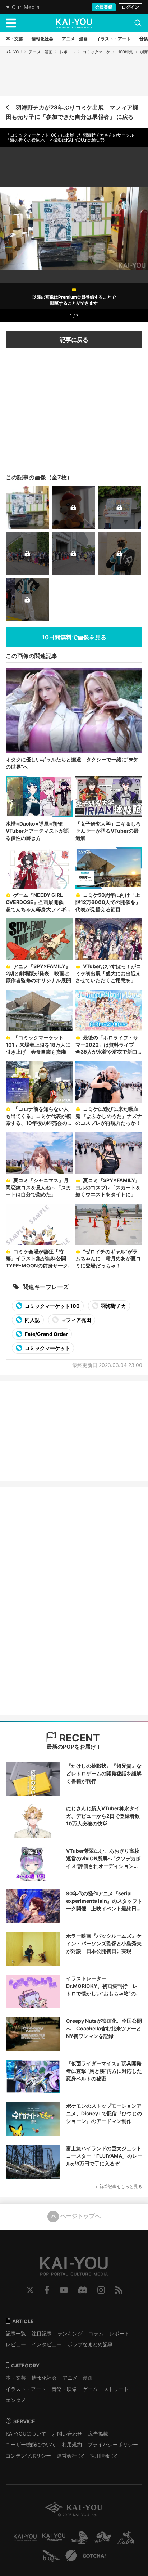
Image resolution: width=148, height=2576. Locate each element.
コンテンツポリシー (28, 2456)
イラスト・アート (26, 2389)
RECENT (78, 1738)
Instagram (101, 2290)
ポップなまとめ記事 (90, 2344)
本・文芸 (16, 2378)
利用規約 (72, 2444)
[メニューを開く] (11, 23)
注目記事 (42, 2333)
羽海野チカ (113, 1306)
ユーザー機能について (31, 2444)
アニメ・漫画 (41, 52)
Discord (83, 2290)
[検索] (138, 23)
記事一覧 (16, 2333)
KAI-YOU (14, 52)
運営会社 (67, 2456)
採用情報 (100, 2456)
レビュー (16, 2344)
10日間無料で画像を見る (74, 637)
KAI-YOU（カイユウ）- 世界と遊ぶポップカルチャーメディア (74, 23)
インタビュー (47, 2344)
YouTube (64, 2290)
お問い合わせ (67, 2434)
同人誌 (32, 1320)
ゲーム (90, 2389)
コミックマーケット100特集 (108, 52)
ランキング (70, 2333)
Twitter (30, 2290)
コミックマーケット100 (52, 1306)
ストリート (116, 2389)
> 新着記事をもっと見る (119, 2186)
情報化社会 (44, 2378)
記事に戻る (74, 340)
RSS (119, 2290)
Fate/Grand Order (46, 1334)
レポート (68, 52)
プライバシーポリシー (113, 2444)
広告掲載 (98, 2434)
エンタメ (16, 2400)
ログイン (130, 7)
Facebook (47, 2290)
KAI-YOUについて (26, 2434)
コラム (96, 2333)
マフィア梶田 (76, 1320)
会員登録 (104, 7)
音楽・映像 (64, 2389)
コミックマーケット (47, 1348)
